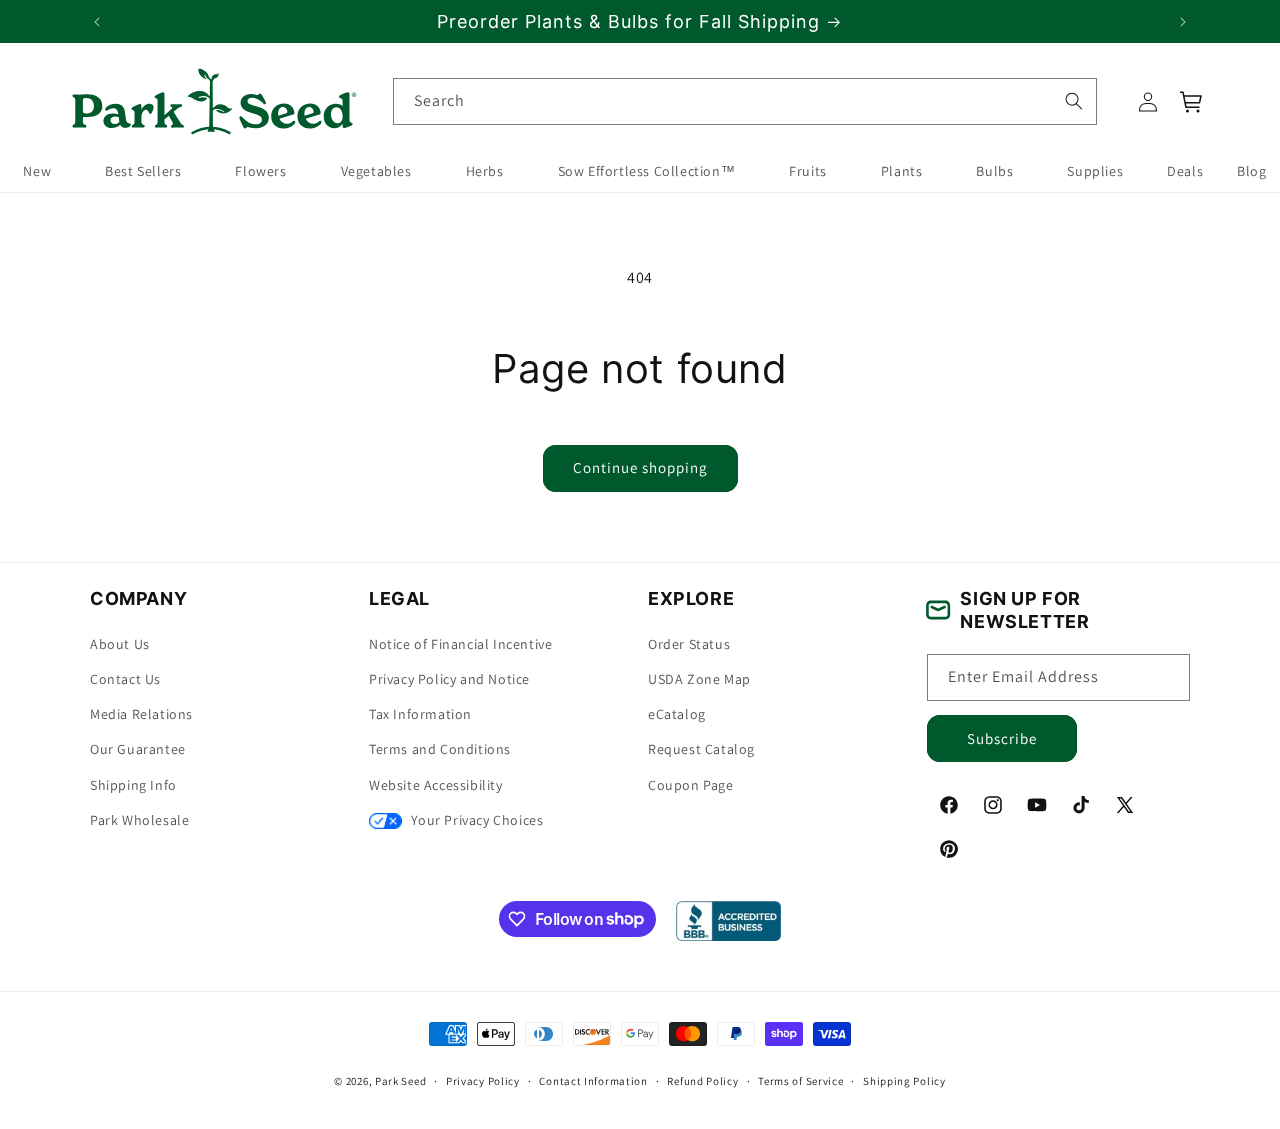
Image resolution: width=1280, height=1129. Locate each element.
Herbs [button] (485, 172)
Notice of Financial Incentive (460, 644)
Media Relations (141, 715)
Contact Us (125, 679)
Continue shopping (640, 467)
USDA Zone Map (699, 679)
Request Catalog (701, 750)
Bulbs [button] (994, 172)
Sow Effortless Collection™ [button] (647, 172)
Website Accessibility (436, 785)
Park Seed (400, 1081)
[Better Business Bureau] (728, 921)
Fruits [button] (808, 172)
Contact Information (593, 1080)
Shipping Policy (904, 1080)
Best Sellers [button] (143, 172)
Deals (1185, 172)
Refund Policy (702, 1080)
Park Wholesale (139, 820)
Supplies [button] (1095, 172)
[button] (1192, 102)
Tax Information (420, 715)
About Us (120, 644)
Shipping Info (133, 785)
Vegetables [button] (376, 172)
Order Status (689, 644)
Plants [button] (902, 172)
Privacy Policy (483, 1080)
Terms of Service (800, 1080)
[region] (640, 21)
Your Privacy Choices (475, 820)
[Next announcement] (1183, 22)
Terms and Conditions (440, 750)
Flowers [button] (260, 172)
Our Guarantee (138, 750)
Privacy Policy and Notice (449, 679)
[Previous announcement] (97, 22)
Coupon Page (691, 785)
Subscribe (1002, 738)
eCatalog (677, 715)
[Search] (1073, 101)
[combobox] (745, 101)
